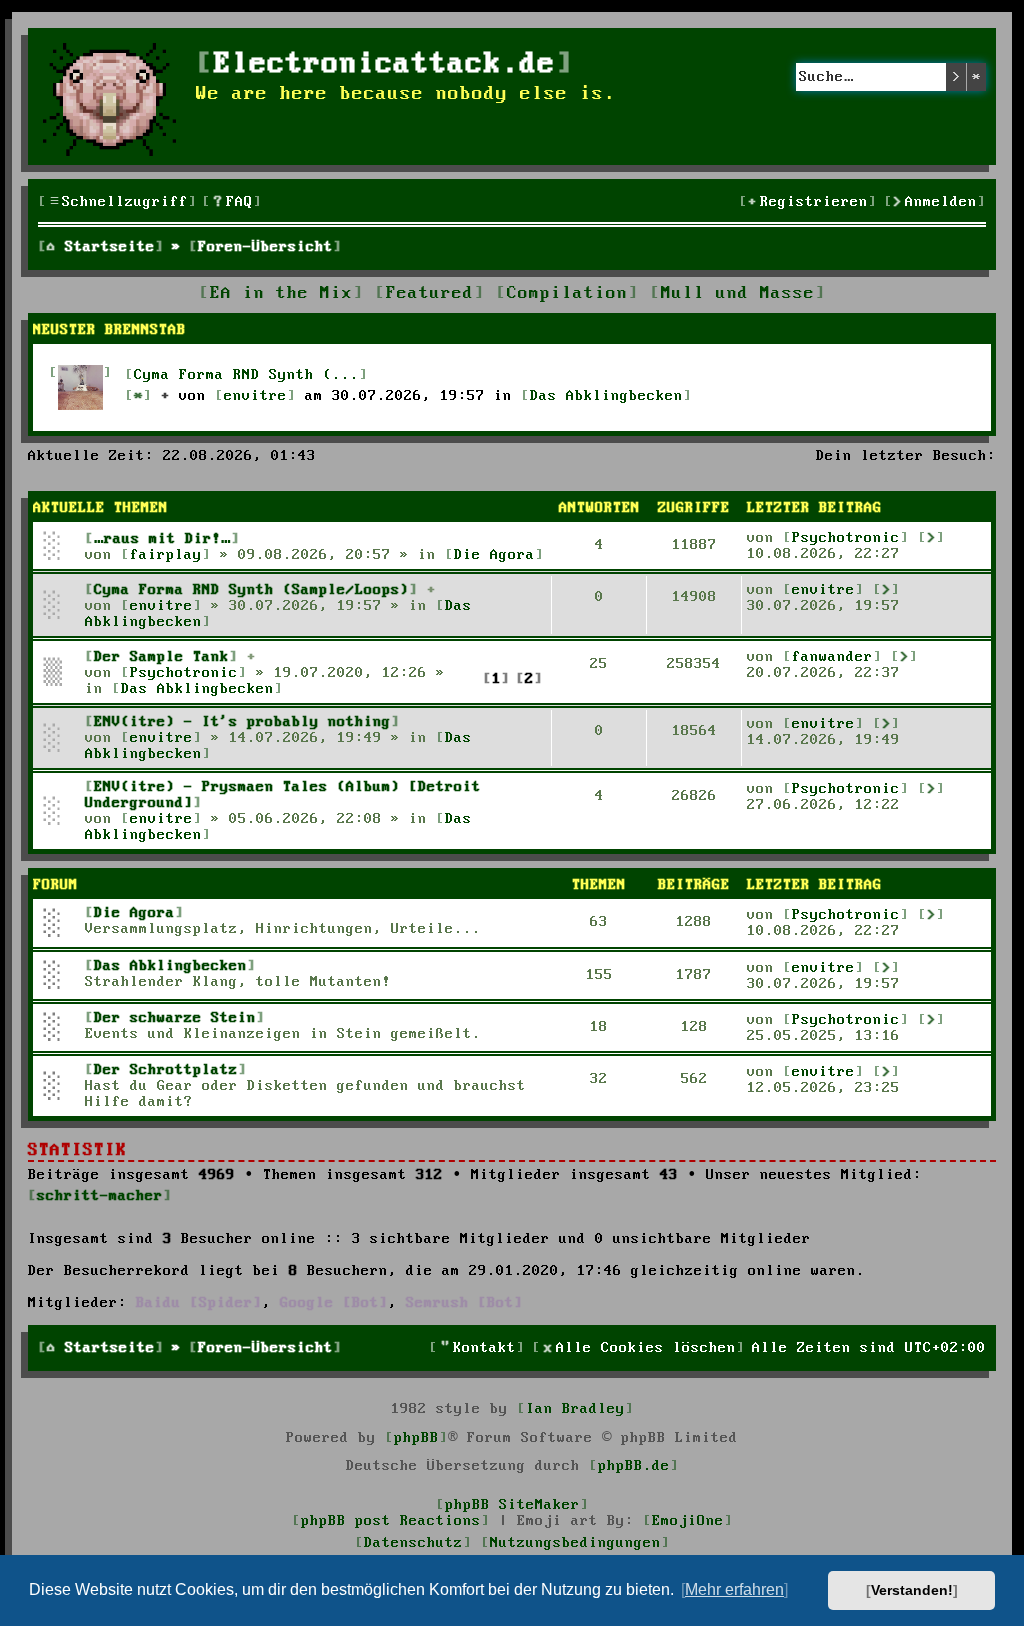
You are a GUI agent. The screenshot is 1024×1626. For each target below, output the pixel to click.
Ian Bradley (575, 1409)
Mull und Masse (738, 293)
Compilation (567, 293)
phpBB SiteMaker (512, 1505)
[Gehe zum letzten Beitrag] (931, 537)
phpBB (416, 1438)
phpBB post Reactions (391, 1521)
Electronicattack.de (385, 64)
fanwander (832, 657)
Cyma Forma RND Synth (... (246, 375)
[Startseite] (114, 96)
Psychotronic (846, 538)
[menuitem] (232, 202)
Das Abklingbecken (606, 396)
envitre (255, 396)
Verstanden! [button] (912, 1590)
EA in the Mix (281, 293)
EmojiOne (688, 1521)
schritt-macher (100, 1196)
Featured (430, 293)
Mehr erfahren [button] (734, 1589)
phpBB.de (634, 1466)
